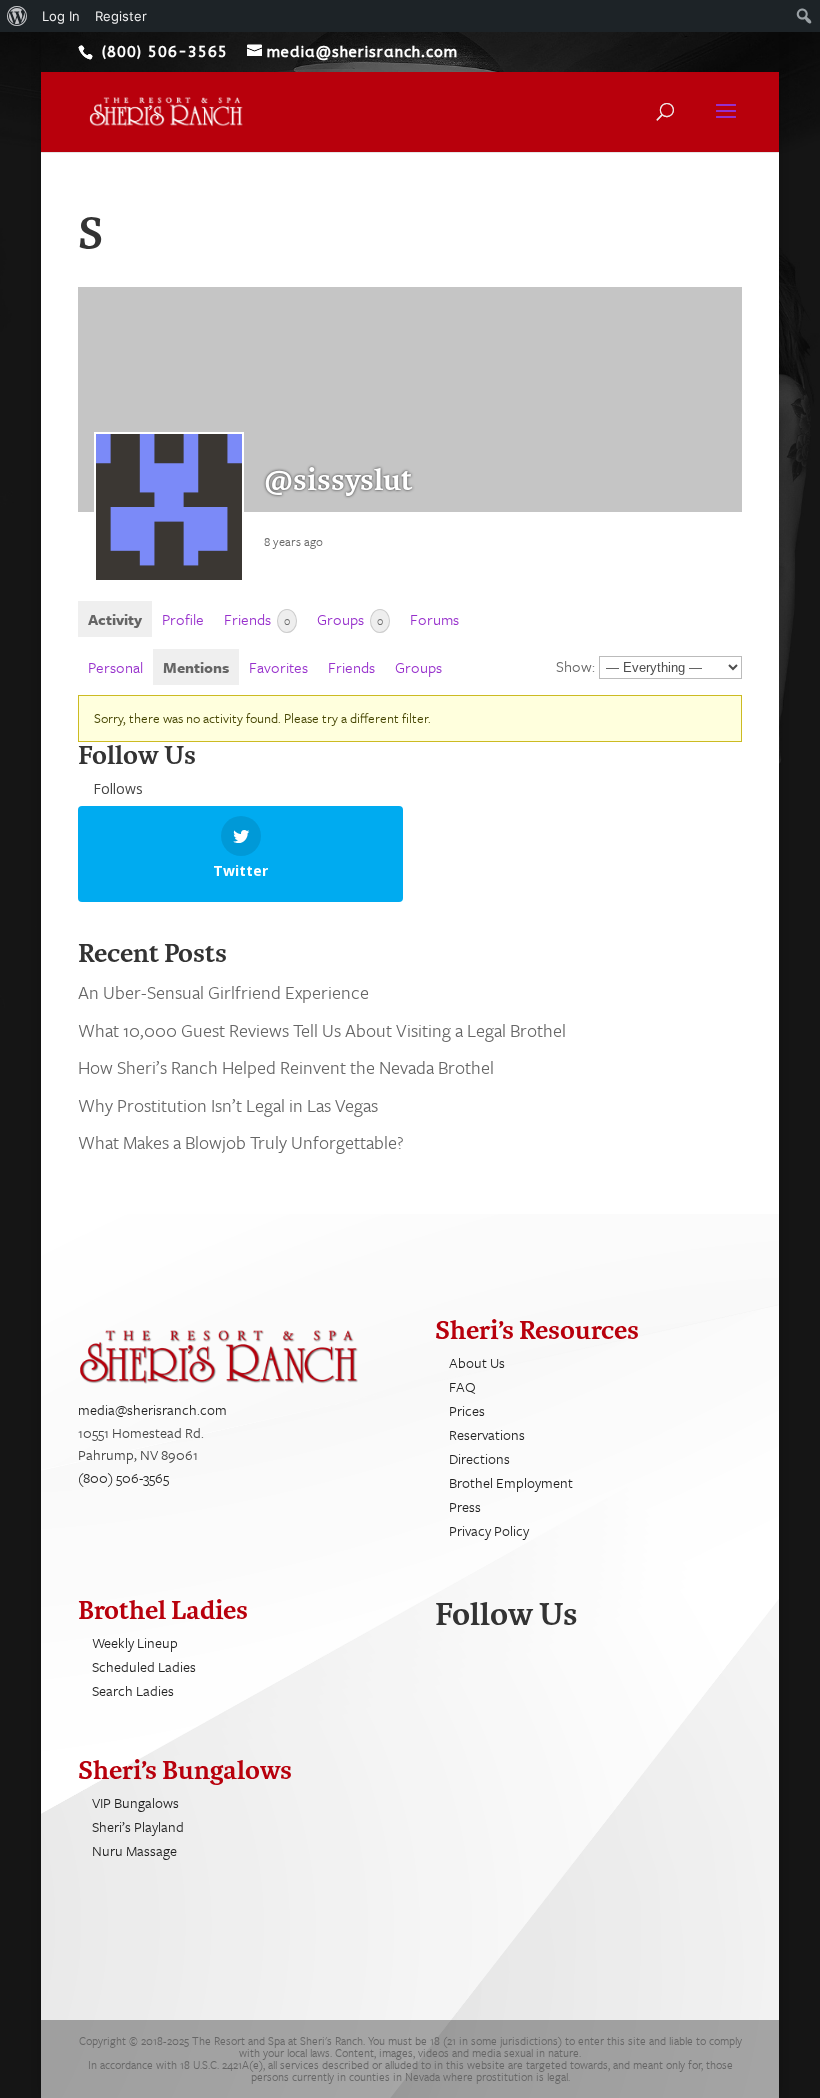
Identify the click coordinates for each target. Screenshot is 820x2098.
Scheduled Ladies (144, 1666)
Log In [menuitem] (61, 16)
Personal (115, 667)
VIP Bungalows (135, 1802)
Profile (183, 619)
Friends (257, 619)
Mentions (196, 667)
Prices (467, 1410)
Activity (115, 619)
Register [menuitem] (121, 16)
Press (465, 1506)
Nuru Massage (134, 1850)
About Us (477, 1362)
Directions (479, 1458)
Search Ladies (133, 1690)
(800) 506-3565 (123, 1477)
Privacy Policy (489, 1530)
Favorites (278, 667)
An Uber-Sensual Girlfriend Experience (223, 992)
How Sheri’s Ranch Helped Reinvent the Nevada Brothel (288, 1067)
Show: (575, 666)
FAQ (462, 1386)
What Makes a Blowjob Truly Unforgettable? (241, 1142)
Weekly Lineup (135, 1642)
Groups (350, 619)
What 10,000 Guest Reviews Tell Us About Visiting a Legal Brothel (322, 1030)
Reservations (487, 1434)
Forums (434, 619)
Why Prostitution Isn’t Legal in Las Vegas (228, 1105)
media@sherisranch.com (152, 1409)
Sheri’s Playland (138, 1826)
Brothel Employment (511, 1482)
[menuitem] (17, 16)
